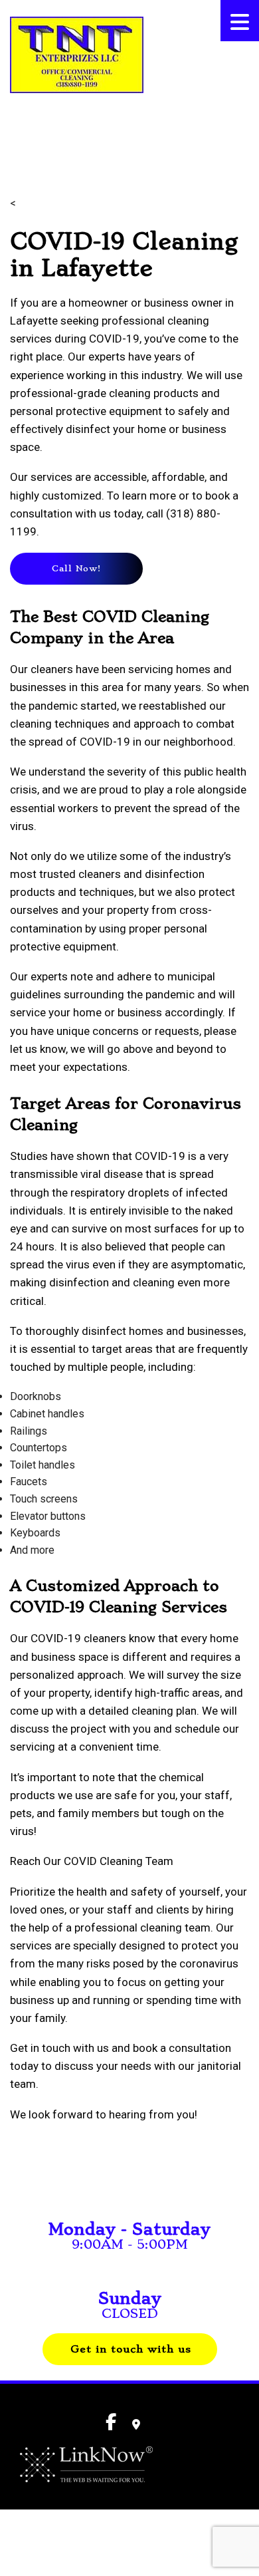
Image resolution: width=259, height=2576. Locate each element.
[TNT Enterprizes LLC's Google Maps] (136, 2425)
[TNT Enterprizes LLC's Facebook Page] (15, 127)
